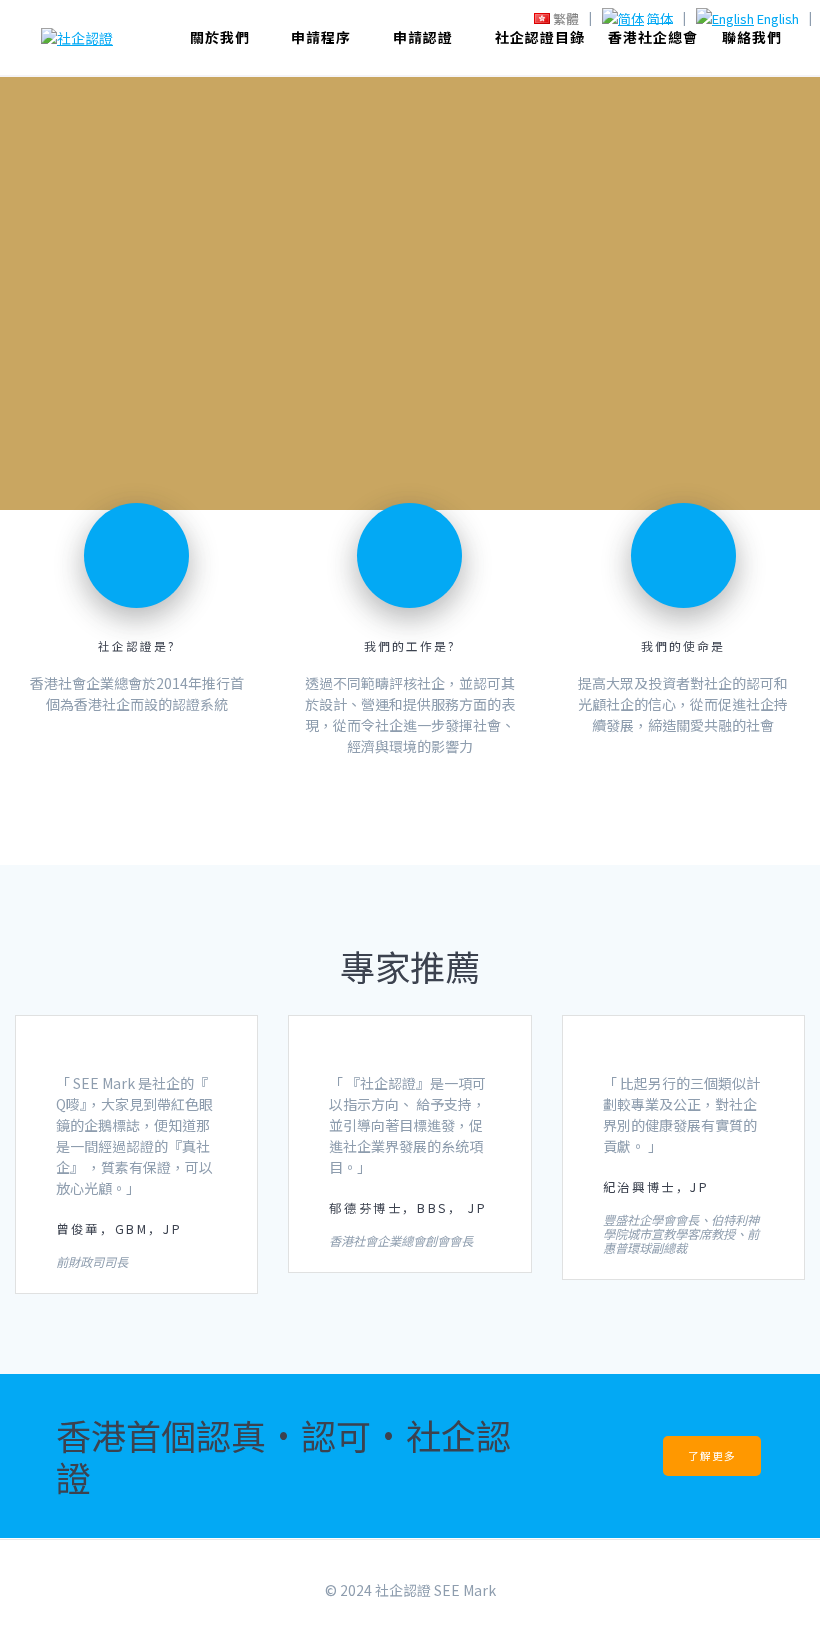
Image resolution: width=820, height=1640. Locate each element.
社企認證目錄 (540, 37)
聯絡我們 (752, 37)
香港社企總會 (653, 37)
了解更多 (712, 1455)
